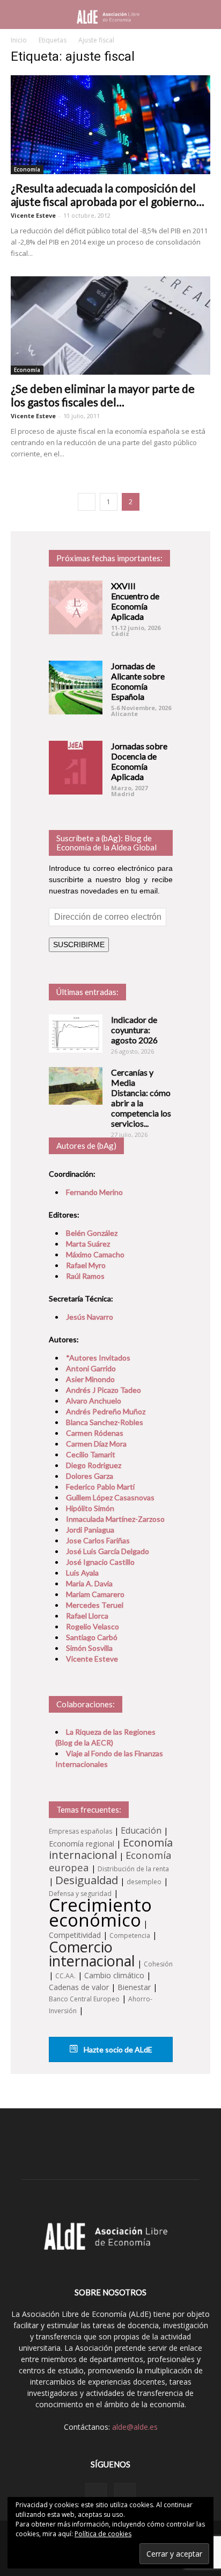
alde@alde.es (135, 2427)
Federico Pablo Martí (100, 1487)
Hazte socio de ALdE (117, 2049)
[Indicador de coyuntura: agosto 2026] (76, 1033)
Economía (27, 169)
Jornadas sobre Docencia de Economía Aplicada (139, 761)
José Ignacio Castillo (100, 1562)
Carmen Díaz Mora (96, 1444)
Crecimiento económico (100, 1912)
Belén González (92, 1233)
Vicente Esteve (33, 215)
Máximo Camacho (95, 1254)
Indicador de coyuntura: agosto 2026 (134, 1030)
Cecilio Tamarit (91, 1454)
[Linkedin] (96, 2494)
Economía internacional (111, 1848)
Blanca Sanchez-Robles (105, 1422)
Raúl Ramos (85, 1276)
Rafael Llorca (87, 1616)
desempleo (144, 1882)
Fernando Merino (94, 1192)
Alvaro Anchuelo (94, 1401)
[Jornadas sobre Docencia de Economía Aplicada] (76, 768)
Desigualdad (87, 1880)
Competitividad (75, 1935)
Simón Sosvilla (89, 1648)
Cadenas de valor (79, 1987)
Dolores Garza (90, 1476)
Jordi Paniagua (90, 1530)
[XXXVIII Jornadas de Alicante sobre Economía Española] (76, 688)
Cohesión (158, 1964)
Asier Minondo (90, 1379)
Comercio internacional (92, 1954)
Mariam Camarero (95, 1594)
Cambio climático (114, 1975)
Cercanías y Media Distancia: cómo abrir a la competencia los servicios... (141, 1098)
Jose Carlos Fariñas (98, 1540)
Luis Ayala (82, 1573)
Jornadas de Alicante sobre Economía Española (138, 681)
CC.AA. (65, 1976)
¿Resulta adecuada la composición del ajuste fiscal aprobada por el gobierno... (108, 195)
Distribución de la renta (133, 1869)
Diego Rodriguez (94, 1465)
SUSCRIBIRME (79, 944)
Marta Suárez (88, 1244)
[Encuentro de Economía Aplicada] (76, 607)
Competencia (130, 1935)
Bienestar (134, 1987)
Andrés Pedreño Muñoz (106, 1411)
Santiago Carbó (92, 1637)
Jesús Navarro (90, 1317)
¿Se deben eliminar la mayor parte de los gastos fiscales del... (103, 395)
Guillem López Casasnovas (110, 1497)
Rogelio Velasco (93, 1626)
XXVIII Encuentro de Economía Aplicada (135, 601)
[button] (206, 15)
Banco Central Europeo (84, 1999)
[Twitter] (125, 2494)
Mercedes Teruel (95, 1605)
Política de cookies (103, 2534)
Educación (141, 1830)
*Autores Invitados (98, 1358)
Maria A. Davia (89, 1583)
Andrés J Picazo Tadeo (104, 1390)
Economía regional (82, 1844)
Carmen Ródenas (95, 1433)
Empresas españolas (80, 1831)
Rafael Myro (86, 1265)
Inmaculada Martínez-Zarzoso (115, 1519)
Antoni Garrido (91, 1368)
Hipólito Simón (90, 1508)
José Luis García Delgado (108, 1551)
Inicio (19, 40)
